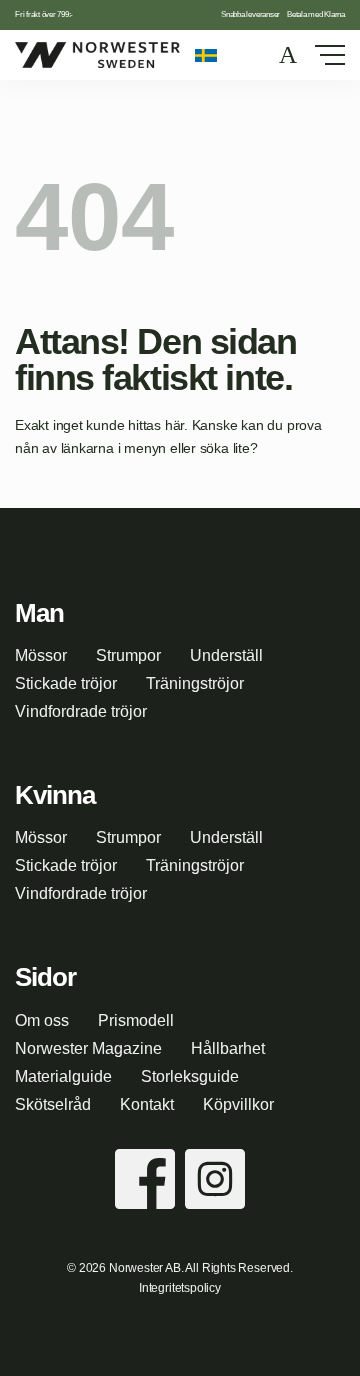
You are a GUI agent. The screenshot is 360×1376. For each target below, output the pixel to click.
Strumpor (128, 655)
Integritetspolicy (180, 1288)
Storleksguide (190, 1076)
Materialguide (63, 1076)
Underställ (226, 655)
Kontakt (147, 1104)
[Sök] (249, 55)
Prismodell (136, 1020)
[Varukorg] (289, 55)
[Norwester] (97, 55)
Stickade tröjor (66, 683)
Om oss (42, 1020)
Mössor (41, 655)
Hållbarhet (228, 1048)
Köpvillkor (238, 1104)
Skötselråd (53, 1104)
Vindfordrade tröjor (81, 711)
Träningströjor (195, 683)
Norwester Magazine (88, 1048)
